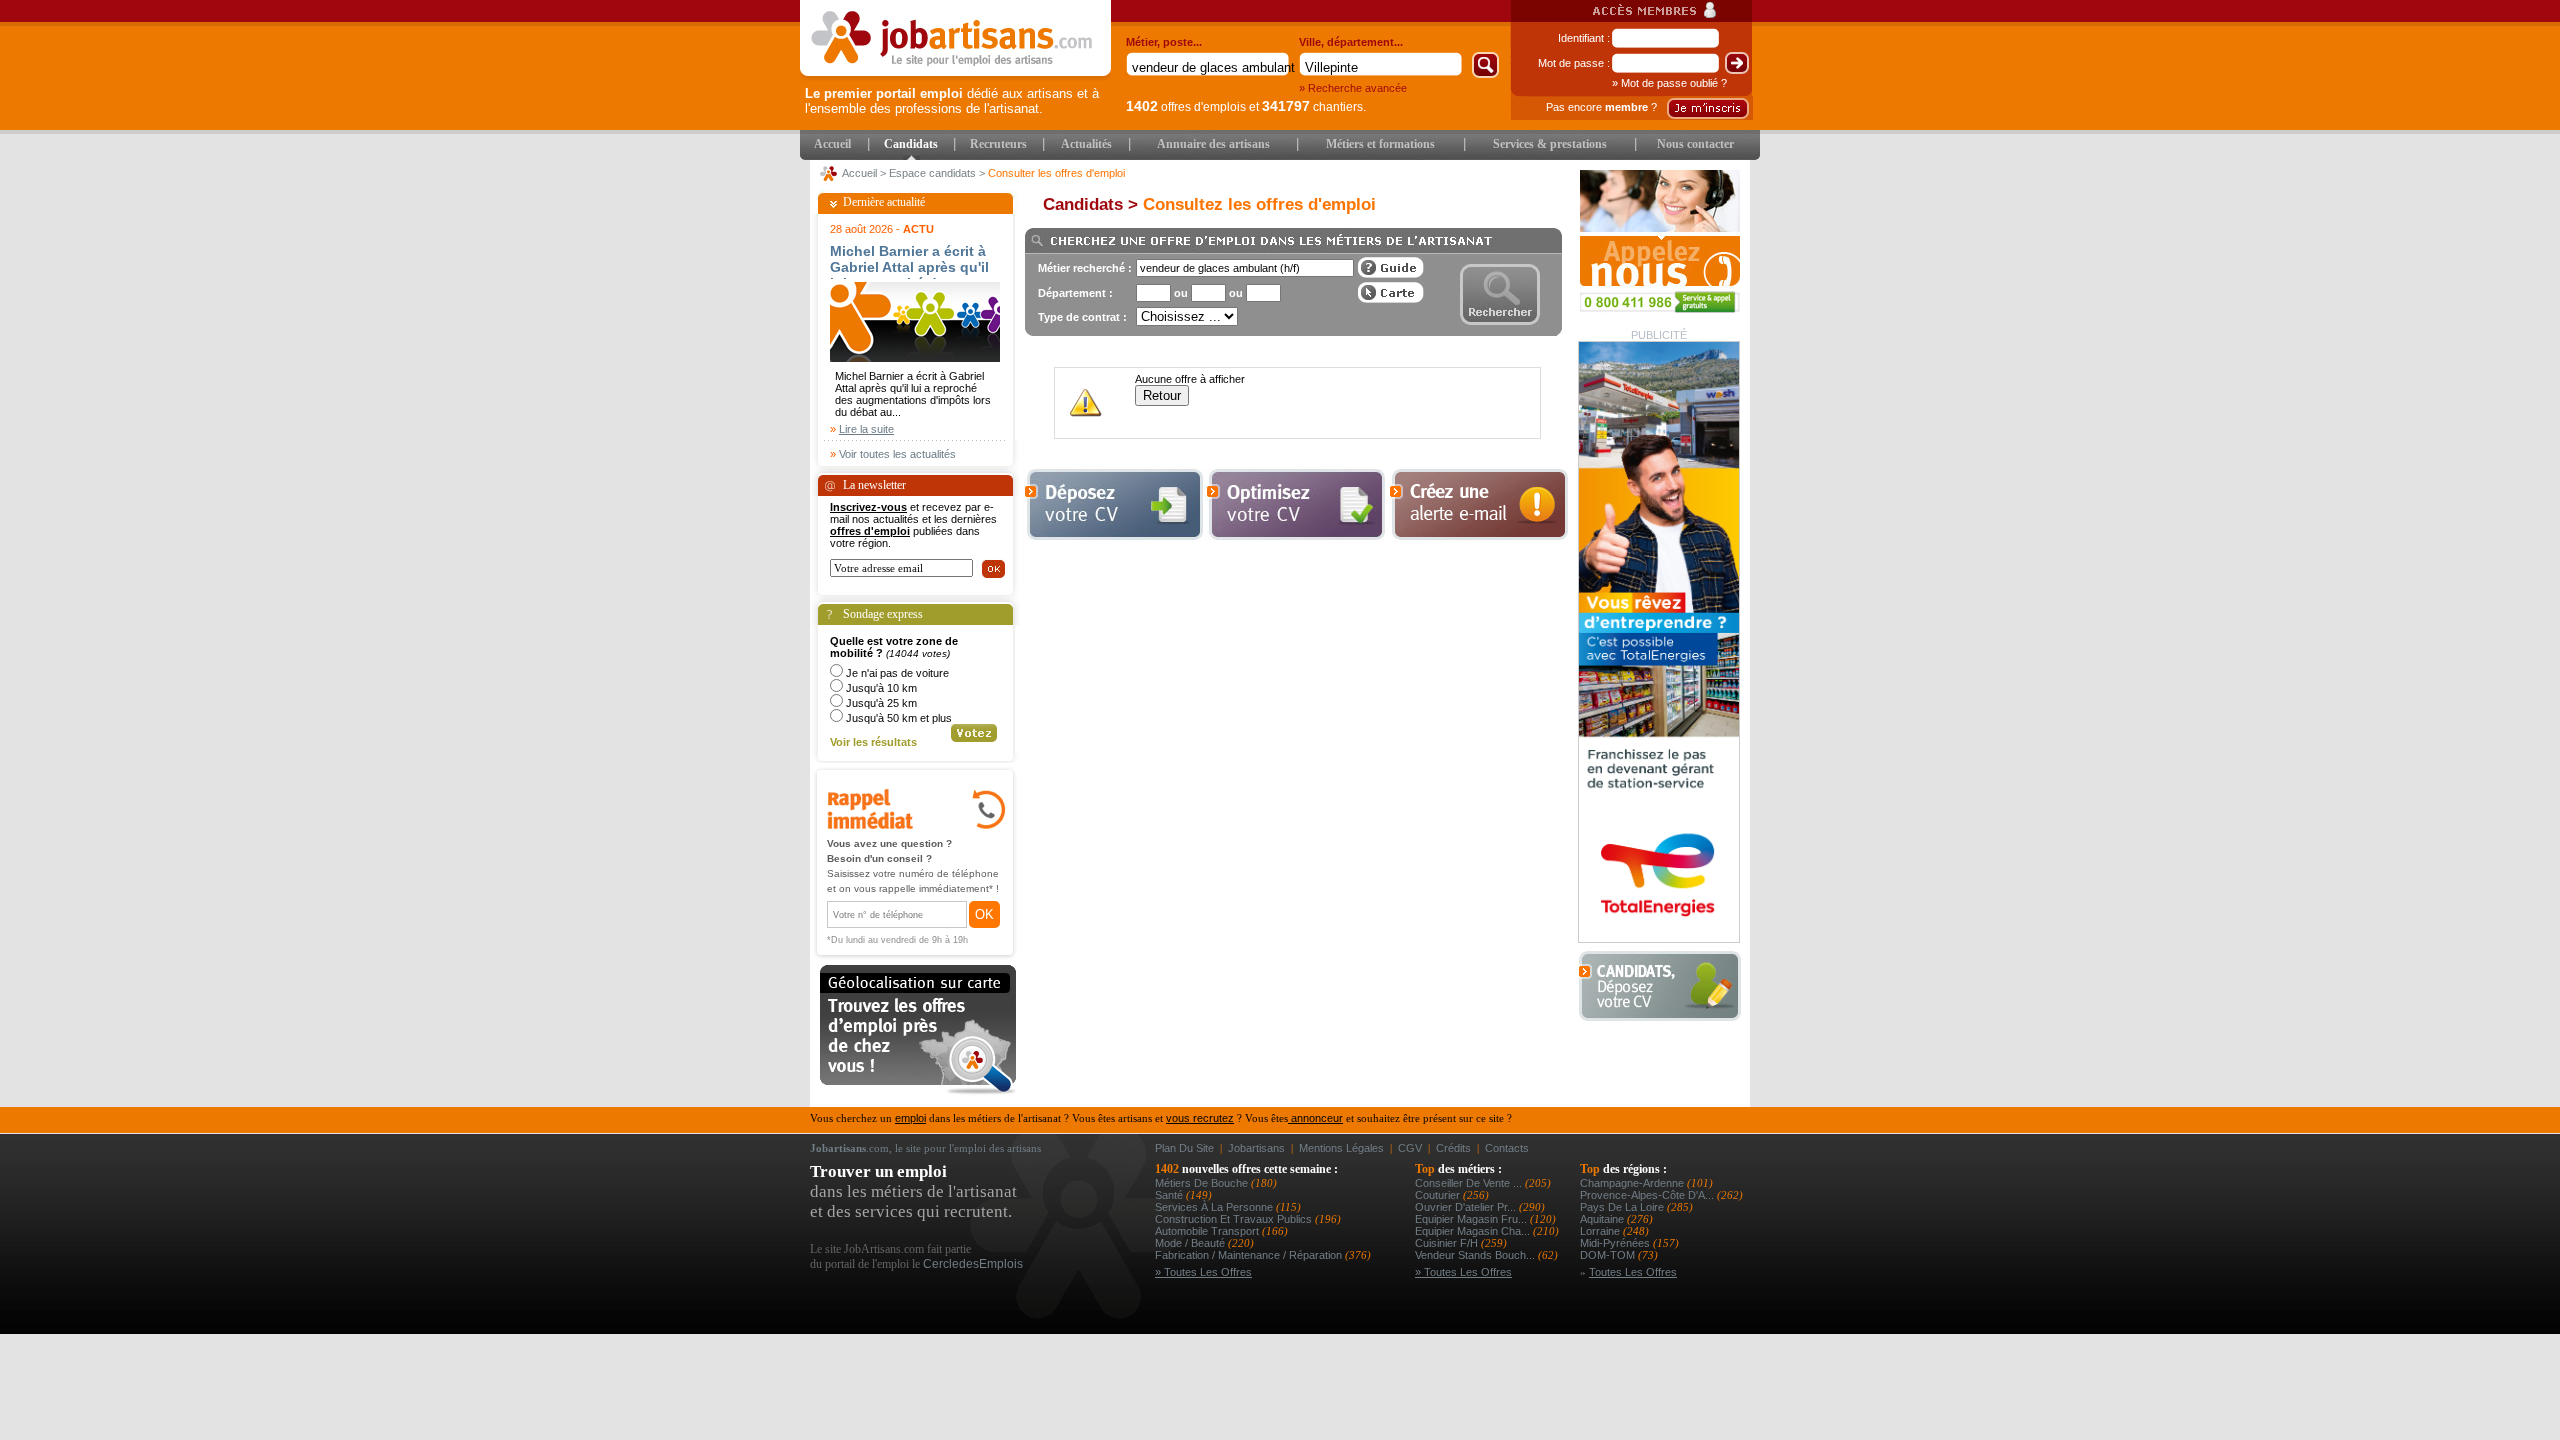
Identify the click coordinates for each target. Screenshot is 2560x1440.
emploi (910, 1118)
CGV (1410, 1148)
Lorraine (1601, 1231)
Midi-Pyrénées (1616, 1243)
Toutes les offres (1633, 1272)
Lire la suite (866, 429)
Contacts (1507, 1148)
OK (984, 914)
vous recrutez (1200, 1118)
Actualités (1086, 144)
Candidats (911, 144)
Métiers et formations (1380, 144)
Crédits (1453, 1148)
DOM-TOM (1609, 1255)
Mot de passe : (1574, 63)
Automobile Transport (1208, 1231)
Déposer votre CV (1665, 986)
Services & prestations (1550, 144)
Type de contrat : (1082, 317)
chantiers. (1314, 107)
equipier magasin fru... (1472, 1219)
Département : (1075, 293)
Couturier (1439, 1195)
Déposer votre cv (1114, 504)
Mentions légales (1341, 1148)
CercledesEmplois (973, 1264)
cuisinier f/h (1448, 1243)
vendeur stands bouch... (1476, 1255)
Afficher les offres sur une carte (1391, 292)
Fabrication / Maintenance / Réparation (1250, 1255)
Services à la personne (1215, 1207)
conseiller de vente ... (1470, 1183)
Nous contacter (1695, 144)
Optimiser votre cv (1294, 504)
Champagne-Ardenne (1633, 1183)
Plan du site (1184, 1148)
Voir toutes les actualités (897, 454)
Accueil (832, 144)
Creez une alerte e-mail (1479, 504)
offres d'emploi (870, 531)
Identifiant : (1584, 38)
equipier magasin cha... (1474, 1231)
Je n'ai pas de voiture (897, 673)
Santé (1170, 1195)
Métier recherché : (1085, 268)
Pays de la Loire (1623, 1207)
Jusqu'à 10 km (881, 688)
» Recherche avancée (1353, 88)
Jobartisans (1256, 1148)
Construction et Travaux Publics (1235, 1219)
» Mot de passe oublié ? (1669, 83)
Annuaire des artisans (1213, 144)
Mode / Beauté (1191, 1243)
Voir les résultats (873, 742)
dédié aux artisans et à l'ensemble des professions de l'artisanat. (952, 101)
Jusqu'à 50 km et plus (899, 718)
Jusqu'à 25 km (881, 703)
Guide (1391, 267)
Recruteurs (998, 144)
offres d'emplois (1186, 107)
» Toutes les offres (1203, 1272)
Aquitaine (1603, 1219)
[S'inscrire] (1708, 108)
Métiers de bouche (1203, 1183)
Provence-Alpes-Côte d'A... (1648, 1195)
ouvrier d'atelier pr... (1467, 1207)
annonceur (1315, 1118)
